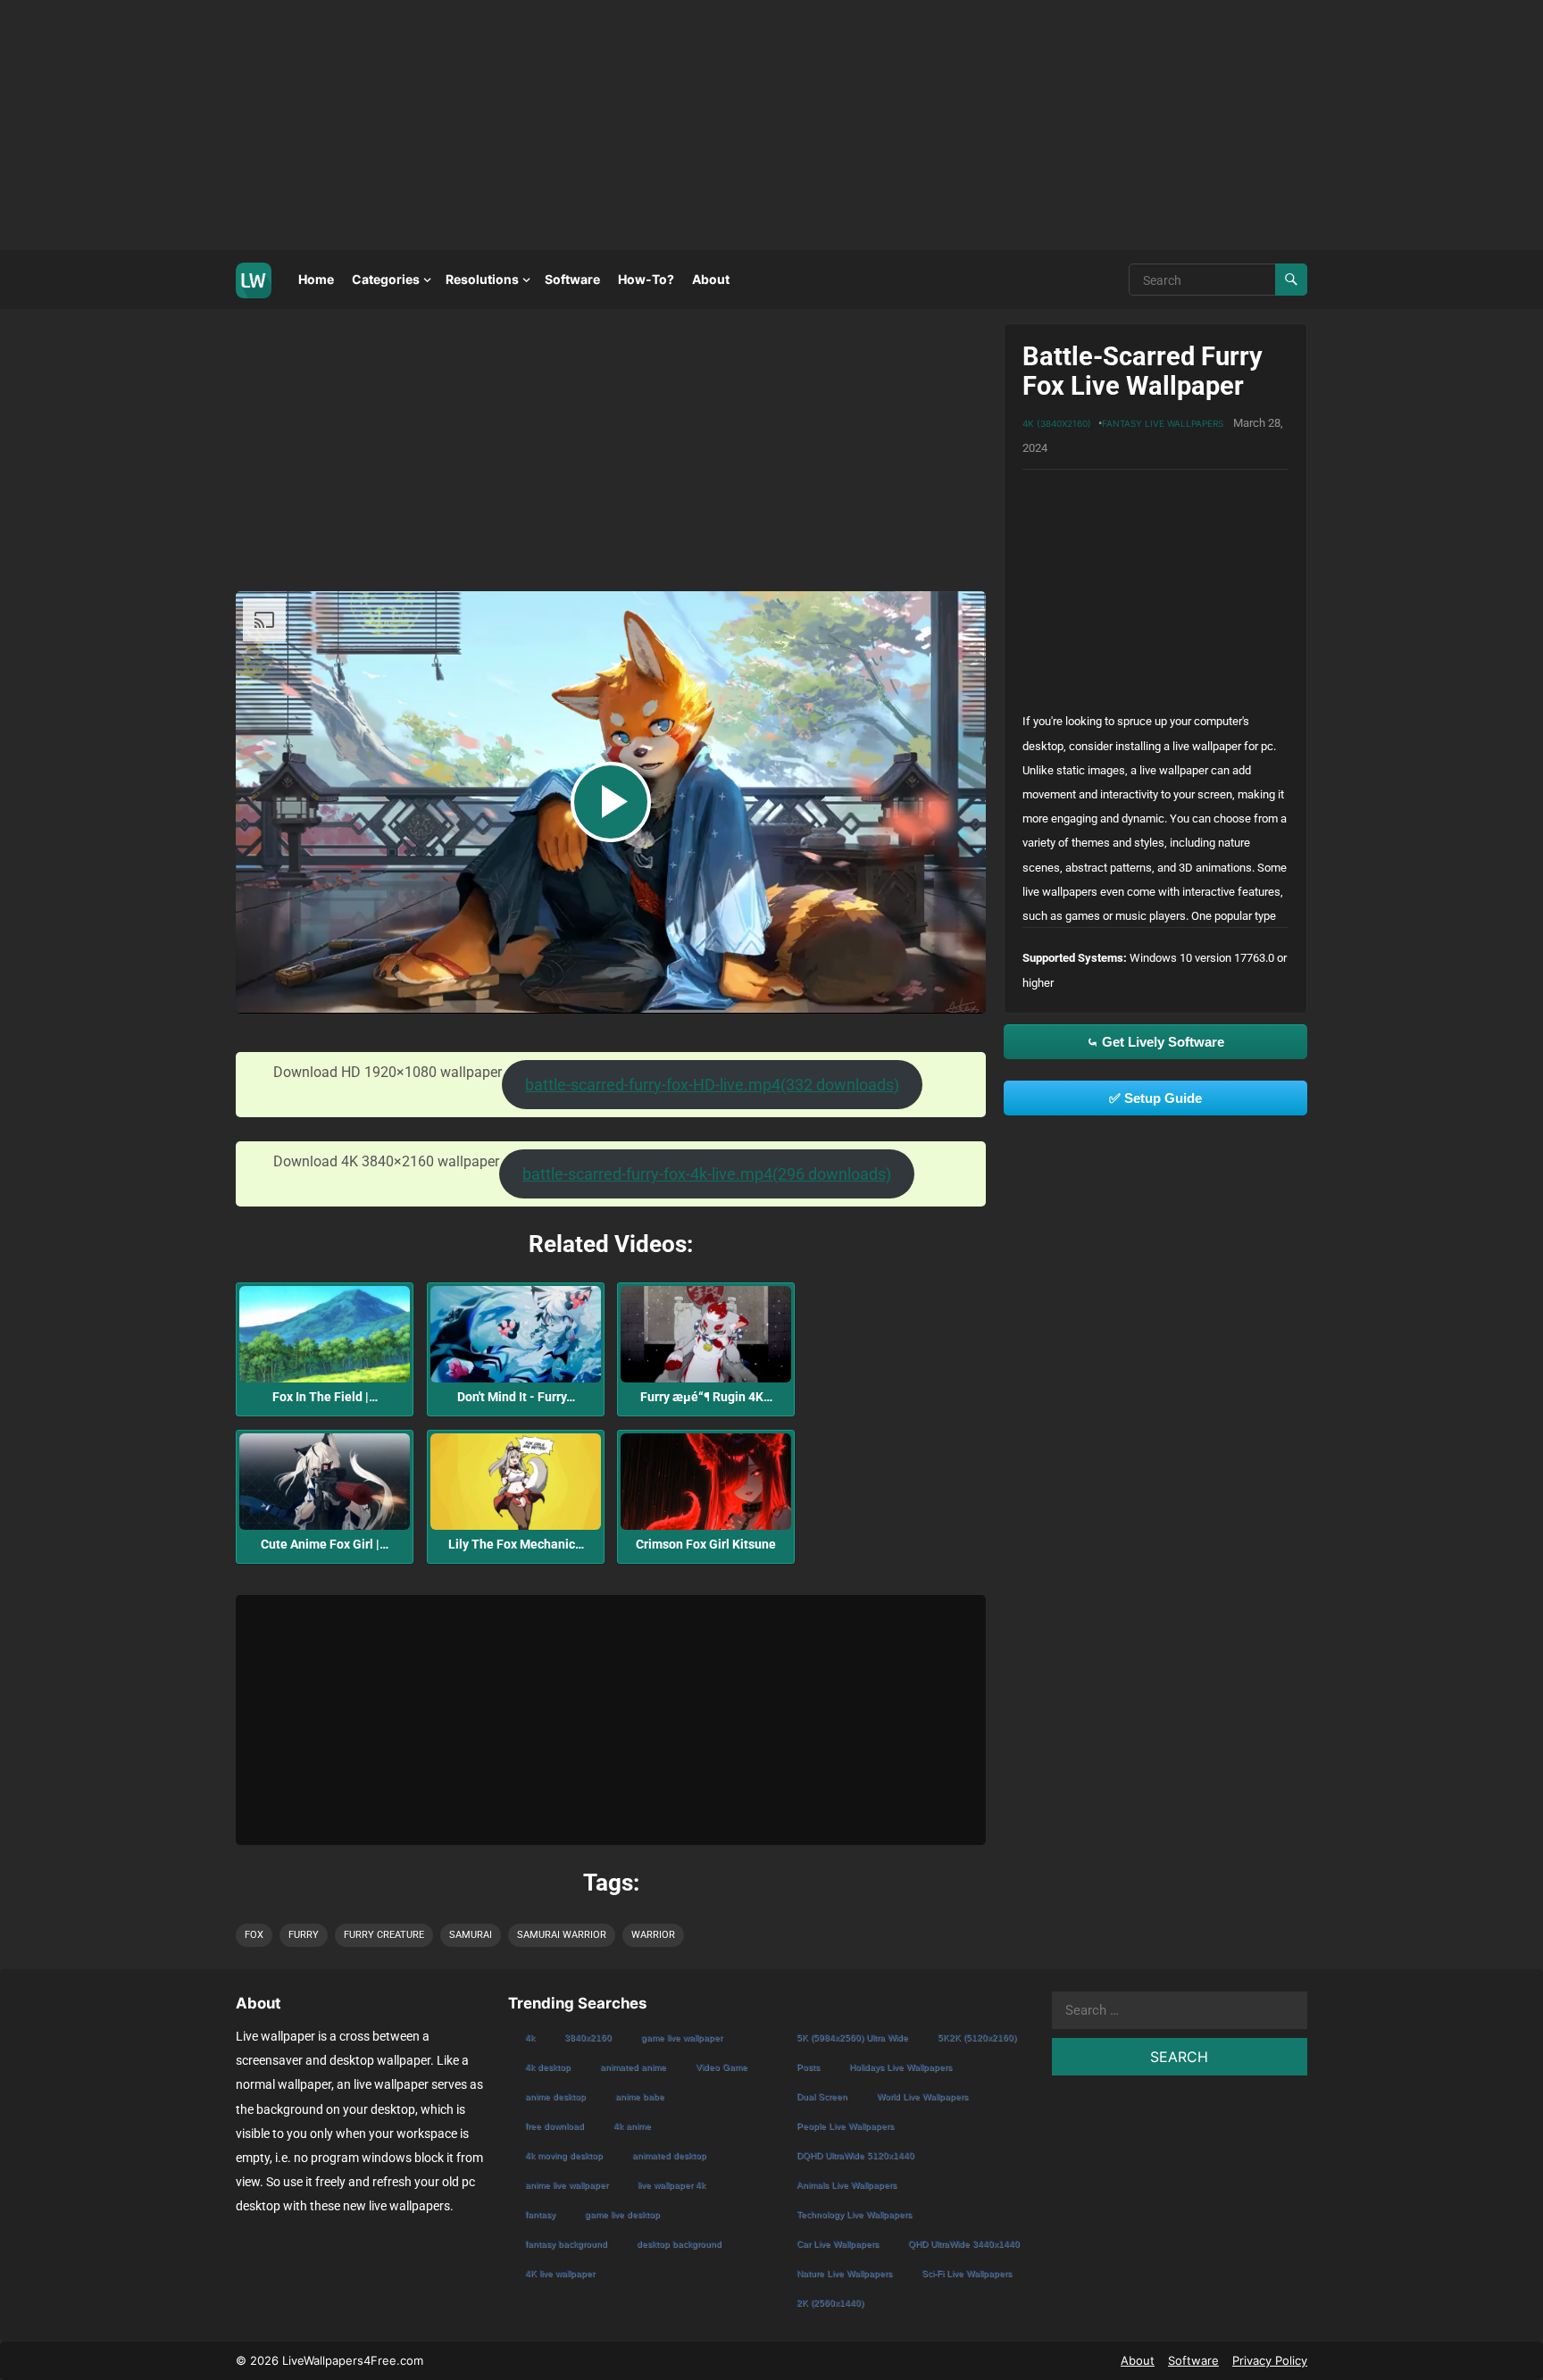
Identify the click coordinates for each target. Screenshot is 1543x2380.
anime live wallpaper (567, 2185)
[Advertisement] (536, 125)
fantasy (540, 2214)
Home (316, 279)
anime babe (640, 2096)
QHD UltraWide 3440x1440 (964, 2244)
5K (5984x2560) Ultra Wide (852, 2038)
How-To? (646, 279)
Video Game (721, 2067)
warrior (653, 1935)
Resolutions (482, 279)
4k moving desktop (564, 2155)
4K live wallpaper (560, 2273)
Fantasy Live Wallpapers (1163, 423)
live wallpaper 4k (671, 2185)
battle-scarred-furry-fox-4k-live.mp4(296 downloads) (707, 1174)
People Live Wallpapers (845, 2126)
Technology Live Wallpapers (854, 2214)
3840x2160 (588, 2038)
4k (530, 2038)
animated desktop (669, 2155)
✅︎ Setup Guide (1155, 1098)
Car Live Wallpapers (838, 2244)
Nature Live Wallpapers (844, 2273)
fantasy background (566, 2244)
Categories (386, 279)
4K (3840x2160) (1057, 423)
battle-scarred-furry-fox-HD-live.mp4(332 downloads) (712, 1085)
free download (555, 2126)
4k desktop (548, 2067)
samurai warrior (562, 1935)
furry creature (384, 1935)
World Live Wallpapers (922, 2096)
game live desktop (622, 2214)
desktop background (679, 2244)
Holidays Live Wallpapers (901, 2067)
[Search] (1291, 280)
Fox (254, 1935)
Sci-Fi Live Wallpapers (967, 2273)
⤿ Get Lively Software (1155, 1042)
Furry (304, 1935)
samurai (471, 1935)
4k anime (632, 2126)
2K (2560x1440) (830, 2303)
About (711, 279)
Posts (808, 2067)
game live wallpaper (682, 2038)
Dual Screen (822, 2096)
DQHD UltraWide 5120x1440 (855, 2155)
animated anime (633, 2067)
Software (572, 279)
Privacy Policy (1270, 2360)
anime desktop (555, 2096)
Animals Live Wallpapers (847, 2185)
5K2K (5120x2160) (977, 2038)
